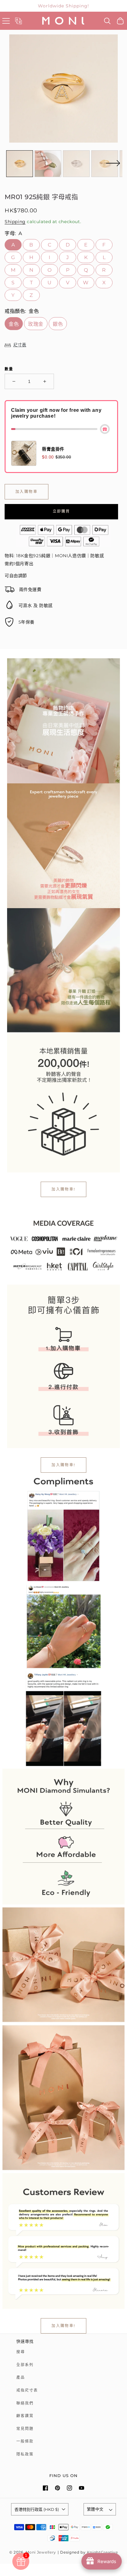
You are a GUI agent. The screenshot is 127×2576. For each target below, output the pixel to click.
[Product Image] (63, 89)
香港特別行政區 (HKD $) (37, 2509)
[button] (6, 21)
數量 (9, 369)
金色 (14, 324)
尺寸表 (20, 345)
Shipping (15, 222)
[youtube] (82, 2488)
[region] (63, 6)
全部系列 (25, 2365)
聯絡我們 (25, 2403)
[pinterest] (57, 2488)
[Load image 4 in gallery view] (105, 164)
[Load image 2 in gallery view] (48, 164)
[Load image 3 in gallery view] (76, 164)
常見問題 (25, 2429)
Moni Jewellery (41, 2552)
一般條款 (25, 2441)
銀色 (58, 324)
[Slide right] (113, 167)
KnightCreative (102, 2552)
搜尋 (21, 2352)
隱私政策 (25, 2454)
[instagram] (70, 2488)
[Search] (107, 21)
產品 (21, 2377)
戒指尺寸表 (27, 2390)
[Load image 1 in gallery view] (20, 164)
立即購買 (61, 511)
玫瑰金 (36, 324)
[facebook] (45, 2488)
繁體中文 (95, 2509)
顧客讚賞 (25, 2416)
